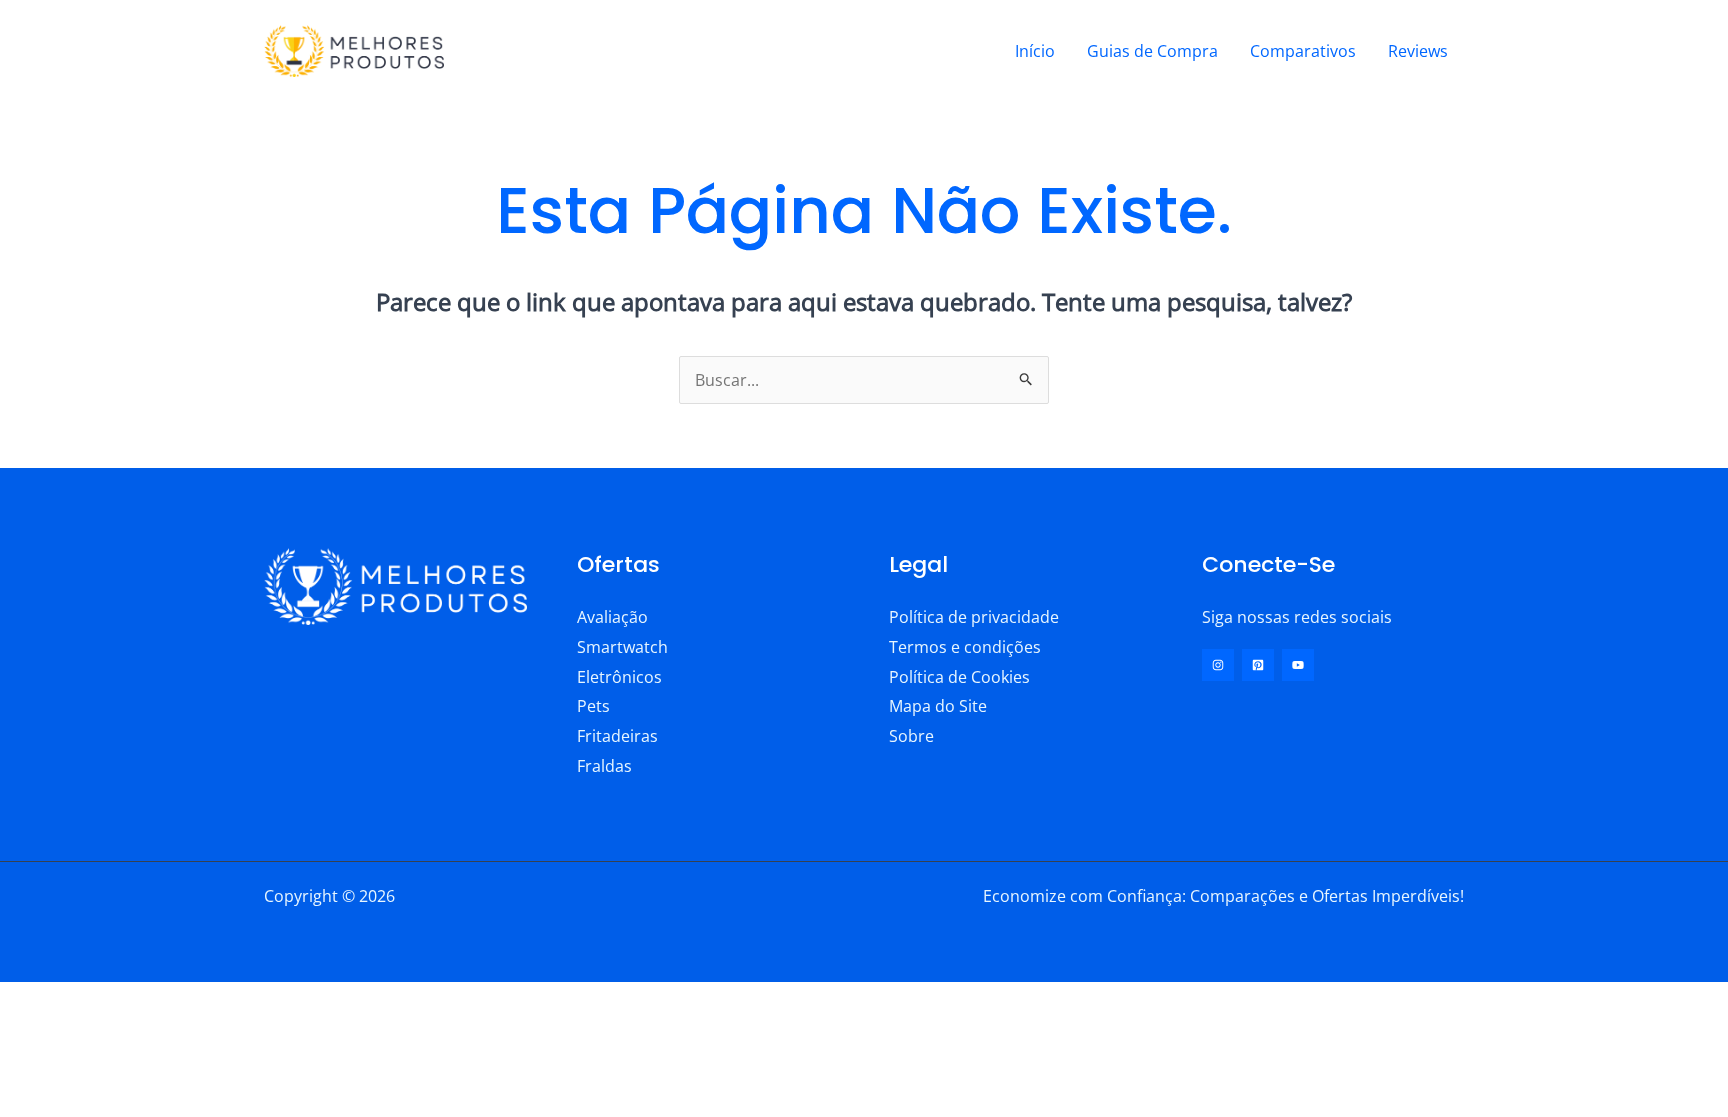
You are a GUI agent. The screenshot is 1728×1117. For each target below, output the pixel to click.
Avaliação (612, 617)
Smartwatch (622, 647)
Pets (593, 706)
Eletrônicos (619, 677)
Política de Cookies (959, 677)
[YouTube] (1298, 665)
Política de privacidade (974, 617)
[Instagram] (1218, 665)
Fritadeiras (617, 736)
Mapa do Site (938, 706)
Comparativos (1303, 51)
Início (1035, 51)
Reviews (1418, 51)
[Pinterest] (1258, 665)
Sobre (911, 736)
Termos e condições (965, 647)
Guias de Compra (1152, 51)
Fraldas (604, 766)
